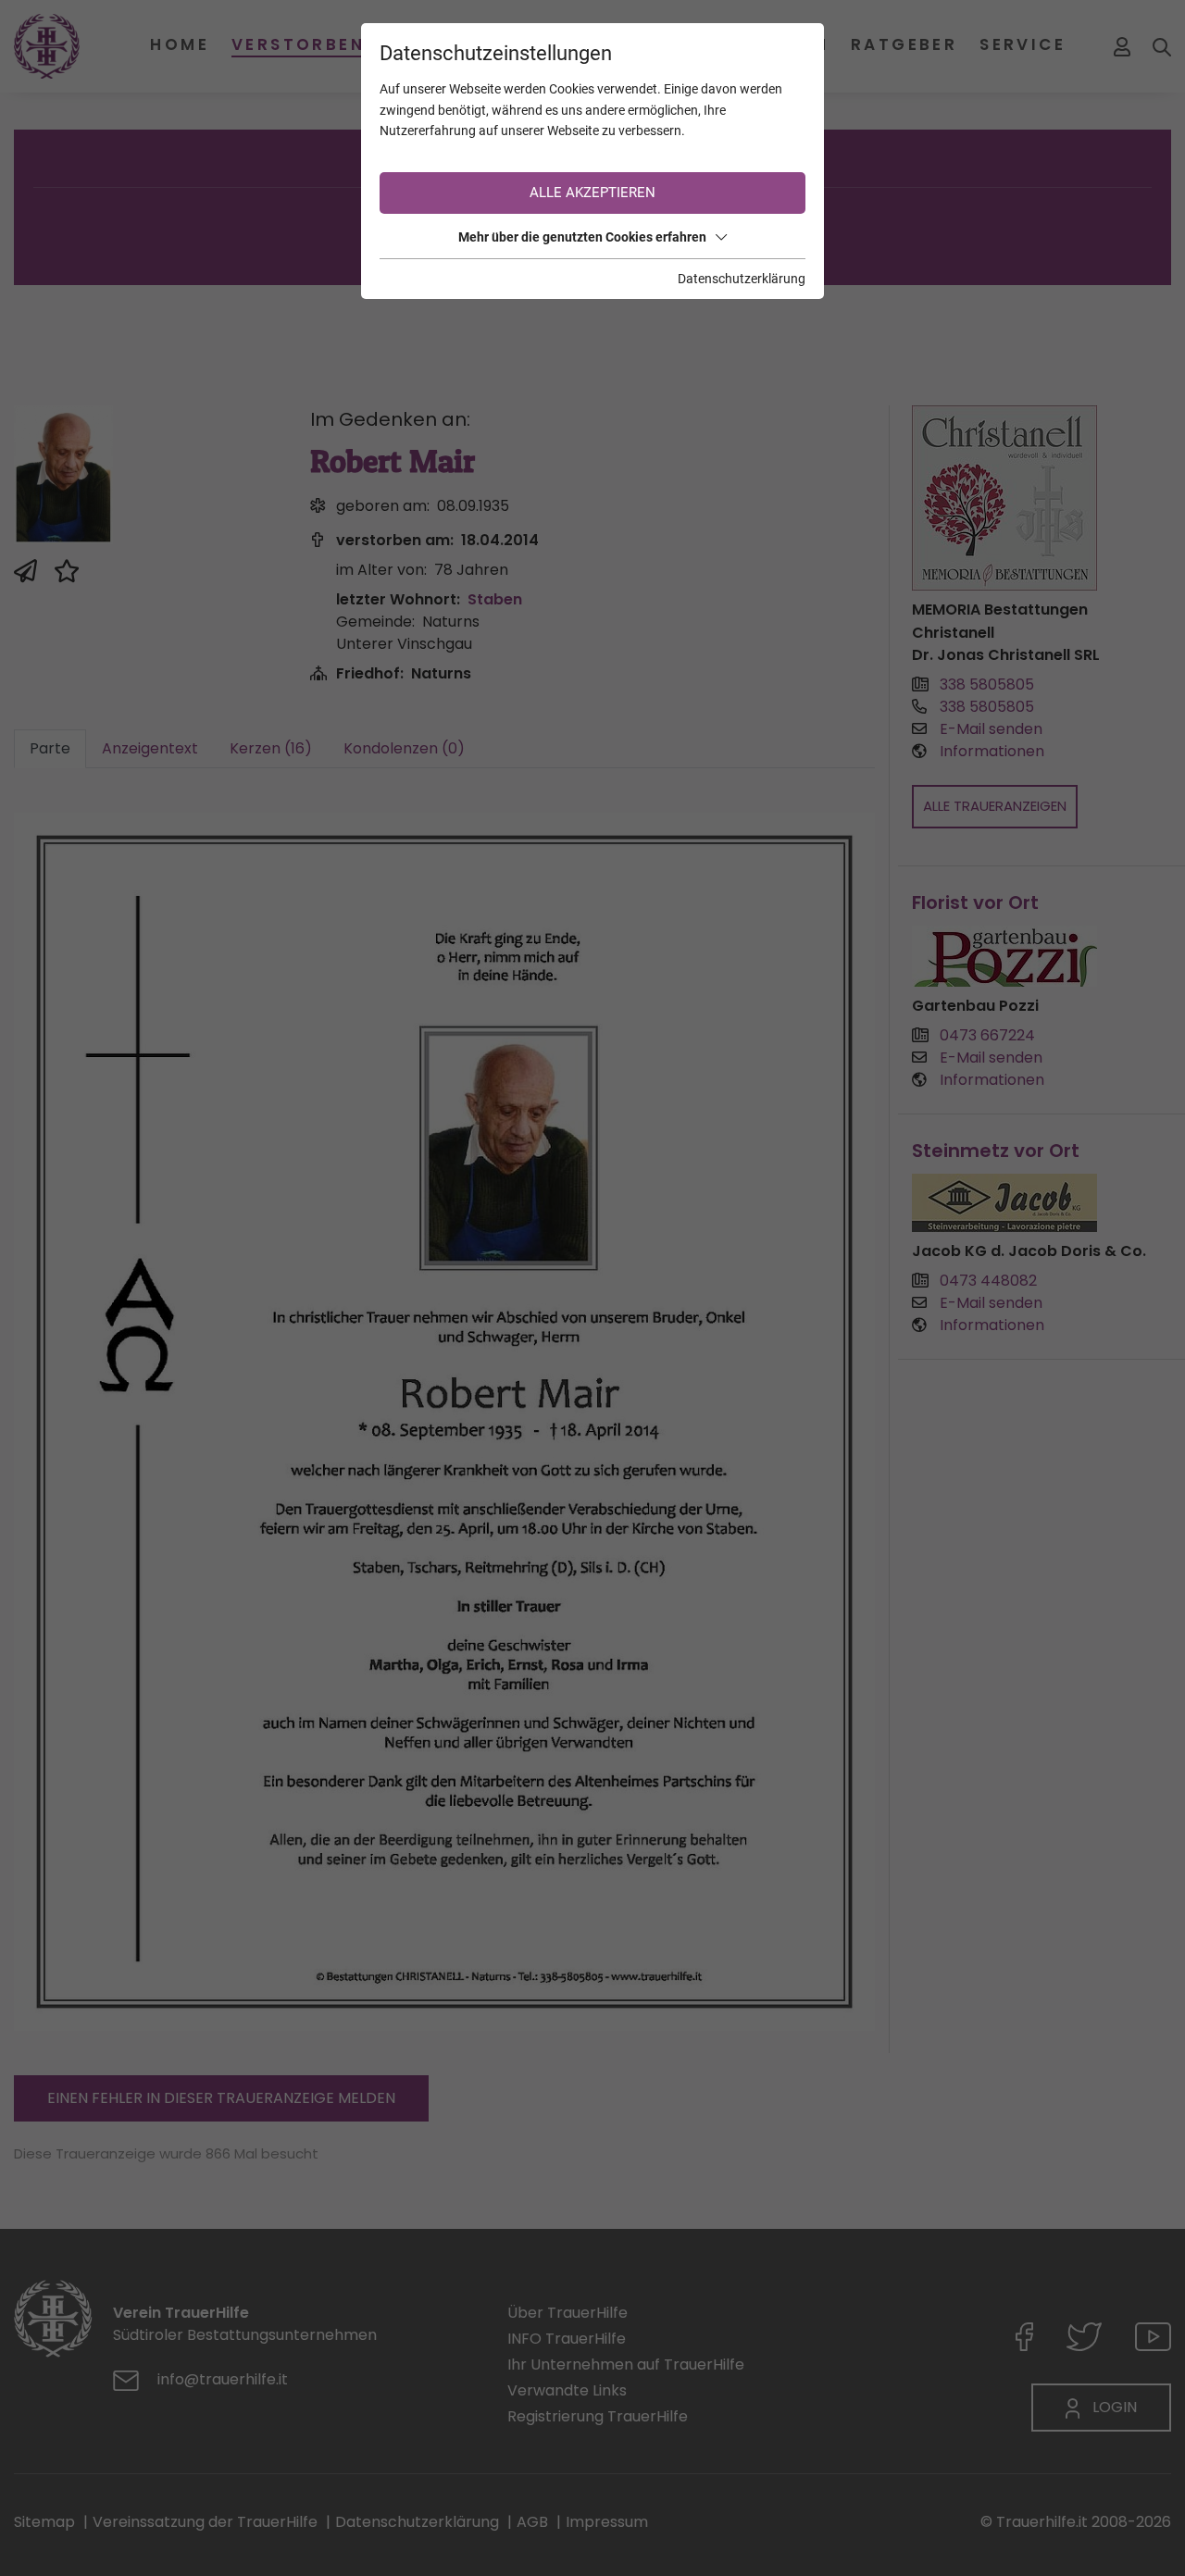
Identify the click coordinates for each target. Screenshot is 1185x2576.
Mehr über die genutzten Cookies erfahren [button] (582, 237)
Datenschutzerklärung (742, 279)
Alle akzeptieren (592, 193)
